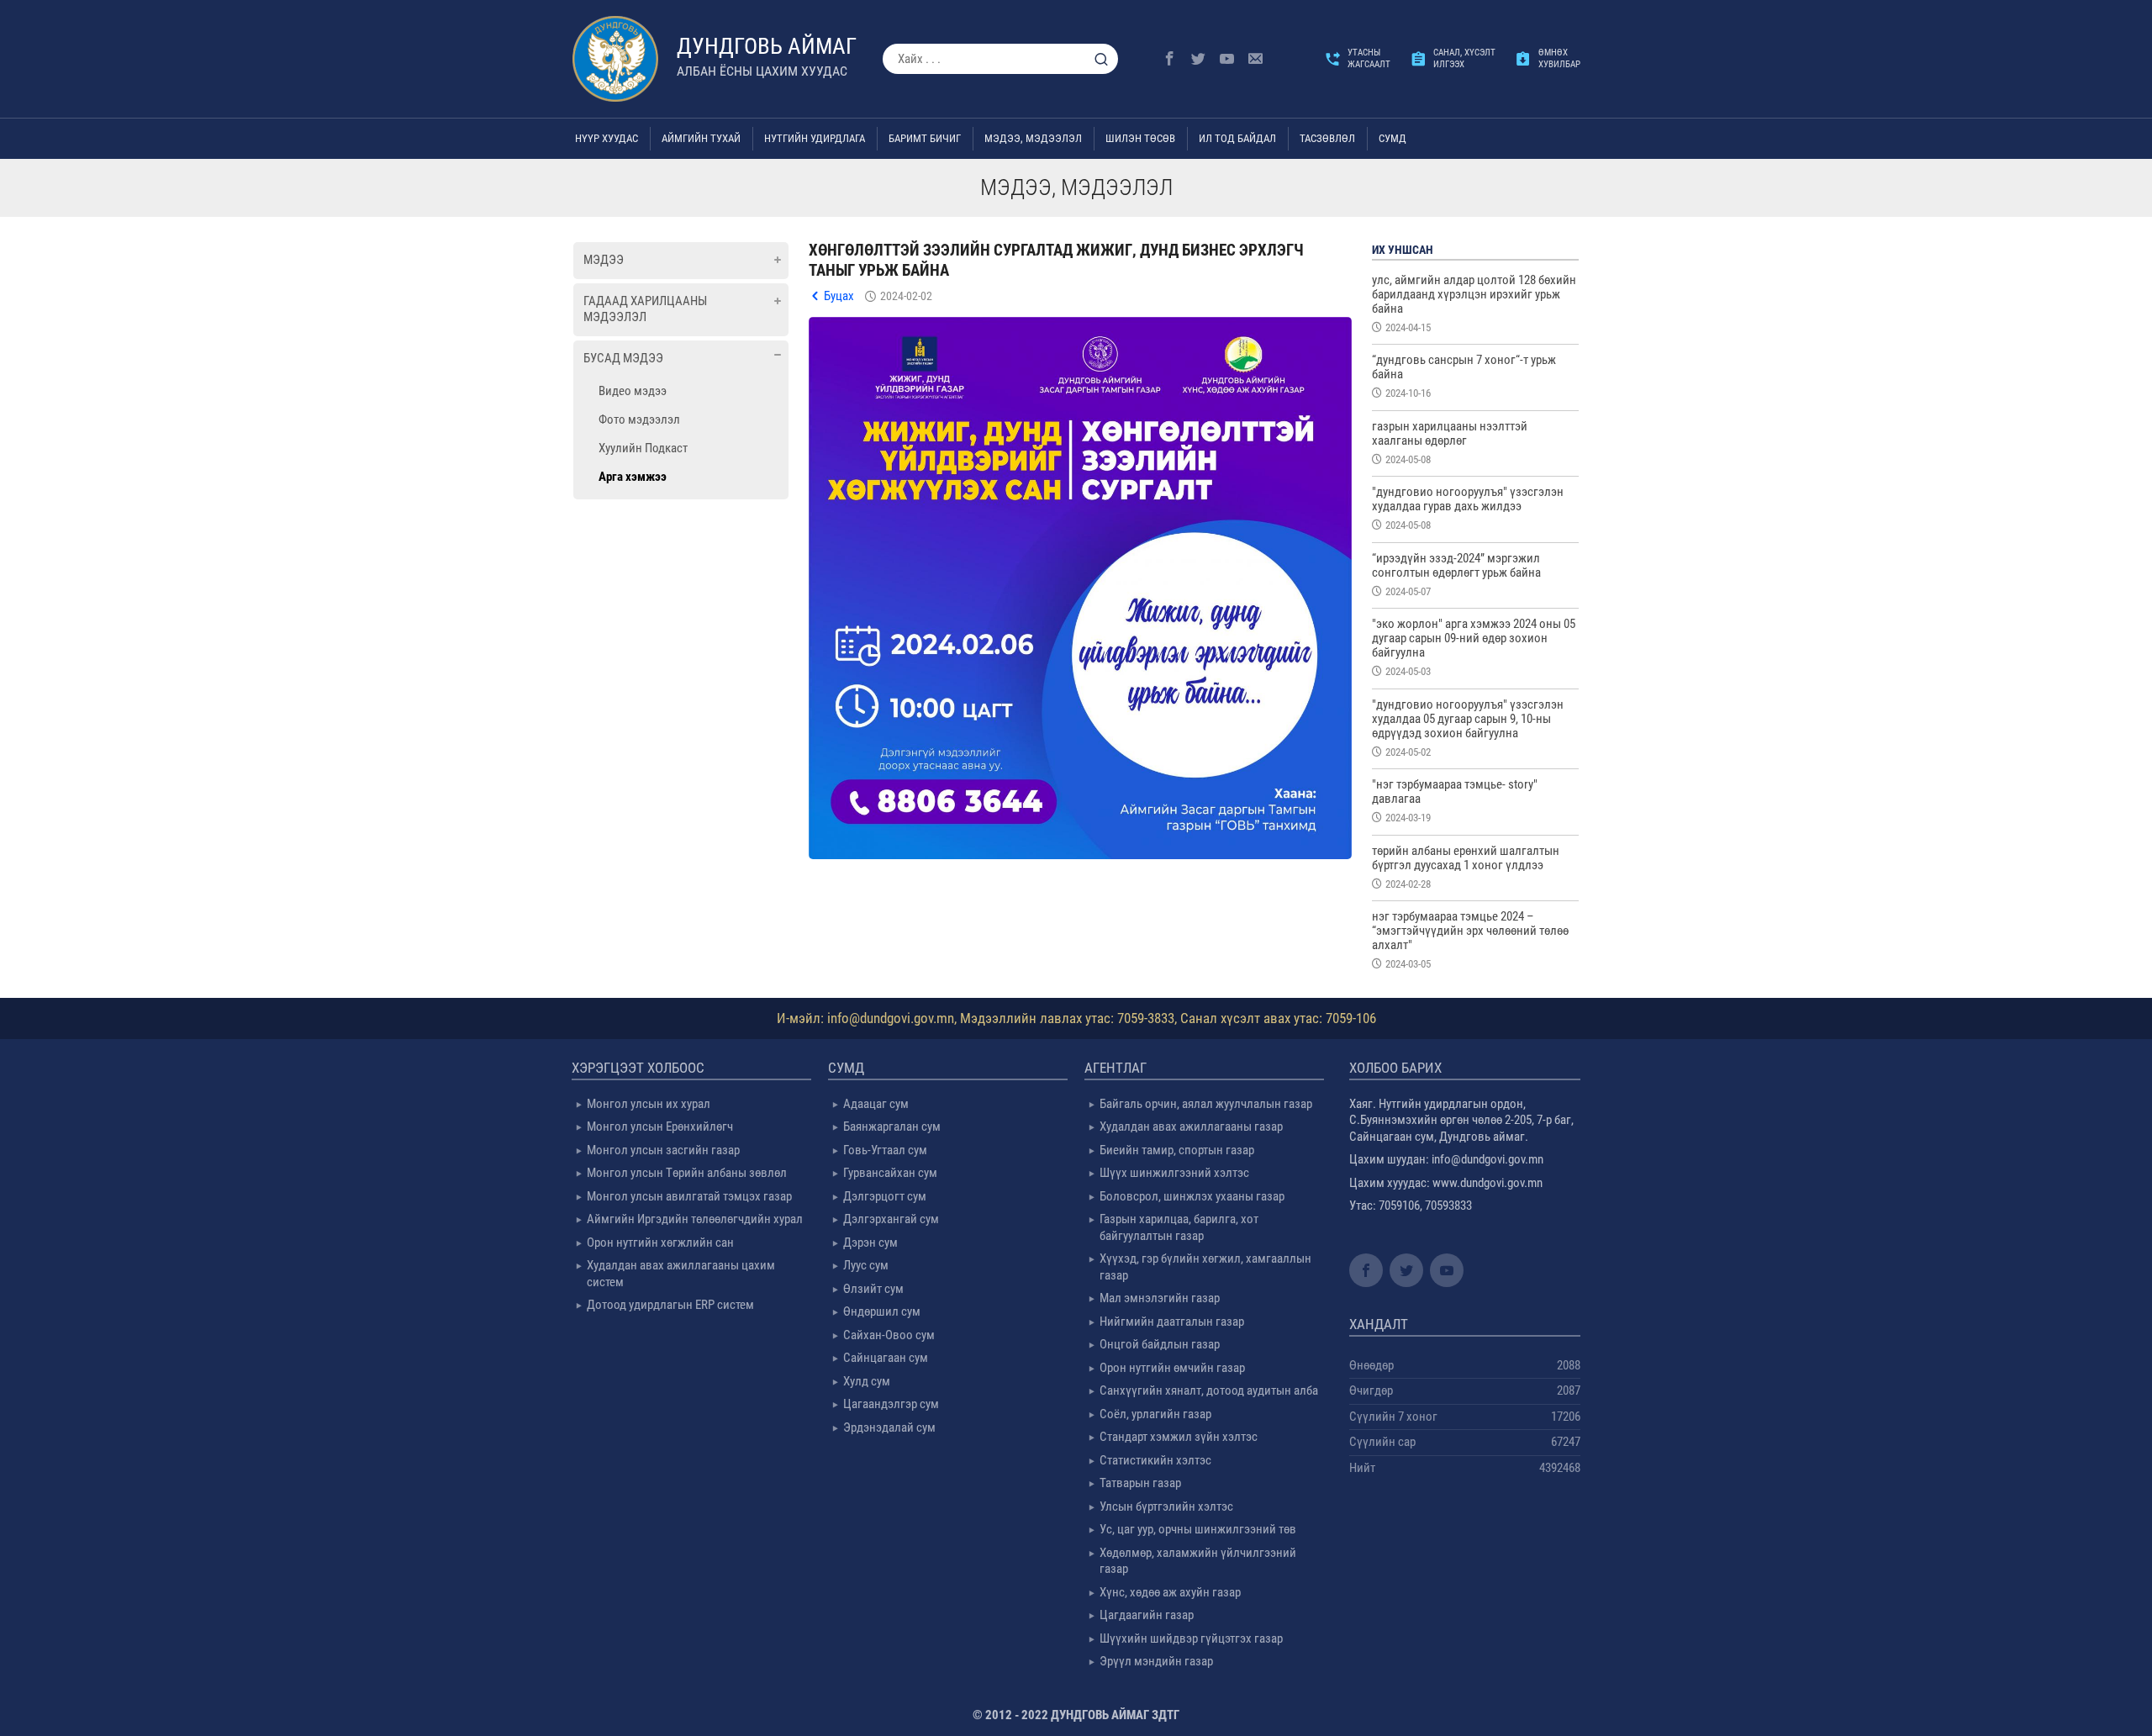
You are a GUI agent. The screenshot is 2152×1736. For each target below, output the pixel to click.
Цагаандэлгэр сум (891, 1404)
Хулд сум (867, 1381)
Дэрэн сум (870, 1243)
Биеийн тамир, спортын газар (1177, 1150)
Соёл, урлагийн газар (1155, 1414)
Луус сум (866, 1265)
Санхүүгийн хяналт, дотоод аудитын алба (1209, 1390)
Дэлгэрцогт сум (885, 1196)
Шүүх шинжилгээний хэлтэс (1174, 1173)
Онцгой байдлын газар (1160, 1344)
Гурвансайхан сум (890, 1173)
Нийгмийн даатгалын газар (1172, 1322)
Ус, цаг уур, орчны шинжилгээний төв (1198, 1529)
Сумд (1392, 138)
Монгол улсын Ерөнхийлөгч (660, 1127)
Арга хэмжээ (633, 477)
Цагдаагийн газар (1147, 1615)
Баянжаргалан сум (892, 1127)
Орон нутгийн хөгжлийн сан (660, 1243)
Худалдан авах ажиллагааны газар (1191, 1127)
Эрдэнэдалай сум (889, 1427)
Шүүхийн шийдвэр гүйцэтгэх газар (1191, 1638)
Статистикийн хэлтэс (1155, 1460)
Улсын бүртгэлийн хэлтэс (1166, 1506)
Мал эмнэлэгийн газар (1160, 1298)
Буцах (839, 296)
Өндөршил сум (882, 1311)
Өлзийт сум (873, 1289)
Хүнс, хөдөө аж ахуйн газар (1170, 1592)
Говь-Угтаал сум (885, 1150)
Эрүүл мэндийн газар (1156, 1661)
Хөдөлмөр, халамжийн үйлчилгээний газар (1198, 1561)
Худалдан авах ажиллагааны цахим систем (681, 1274)
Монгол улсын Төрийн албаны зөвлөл (687, 1173)
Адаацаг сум (876, 1104)
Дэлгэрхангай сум (891, 1219)
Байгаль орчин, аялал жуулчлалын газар (1206, 1104)
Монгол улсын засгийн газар (663, 1150)
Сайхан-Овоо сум (889, 1335)
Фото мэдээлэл (639, 419)
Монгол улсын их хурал (649, 1104)
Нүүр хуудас (607, 138)
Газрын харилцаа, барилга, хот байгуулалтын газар (1179, 1227)
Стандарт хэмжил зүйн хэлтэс (1179, 1437)
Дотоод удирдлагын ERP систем (670, 1305)
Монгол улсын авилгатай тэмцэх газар (689, 1196)
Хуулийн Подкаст (643, 448)
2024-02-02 (906, 296)
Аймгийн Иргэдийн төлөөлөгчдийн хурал (695, 1219)
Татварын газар (1140, 1483)
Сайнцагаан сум (886, 1358)
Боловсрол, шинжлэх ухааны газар (1192, 1196)
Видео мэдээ (633, 391)
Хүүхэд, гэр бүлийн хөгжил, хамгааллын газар (1205, 1267)
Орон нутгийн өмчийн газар (1172, 1368)
